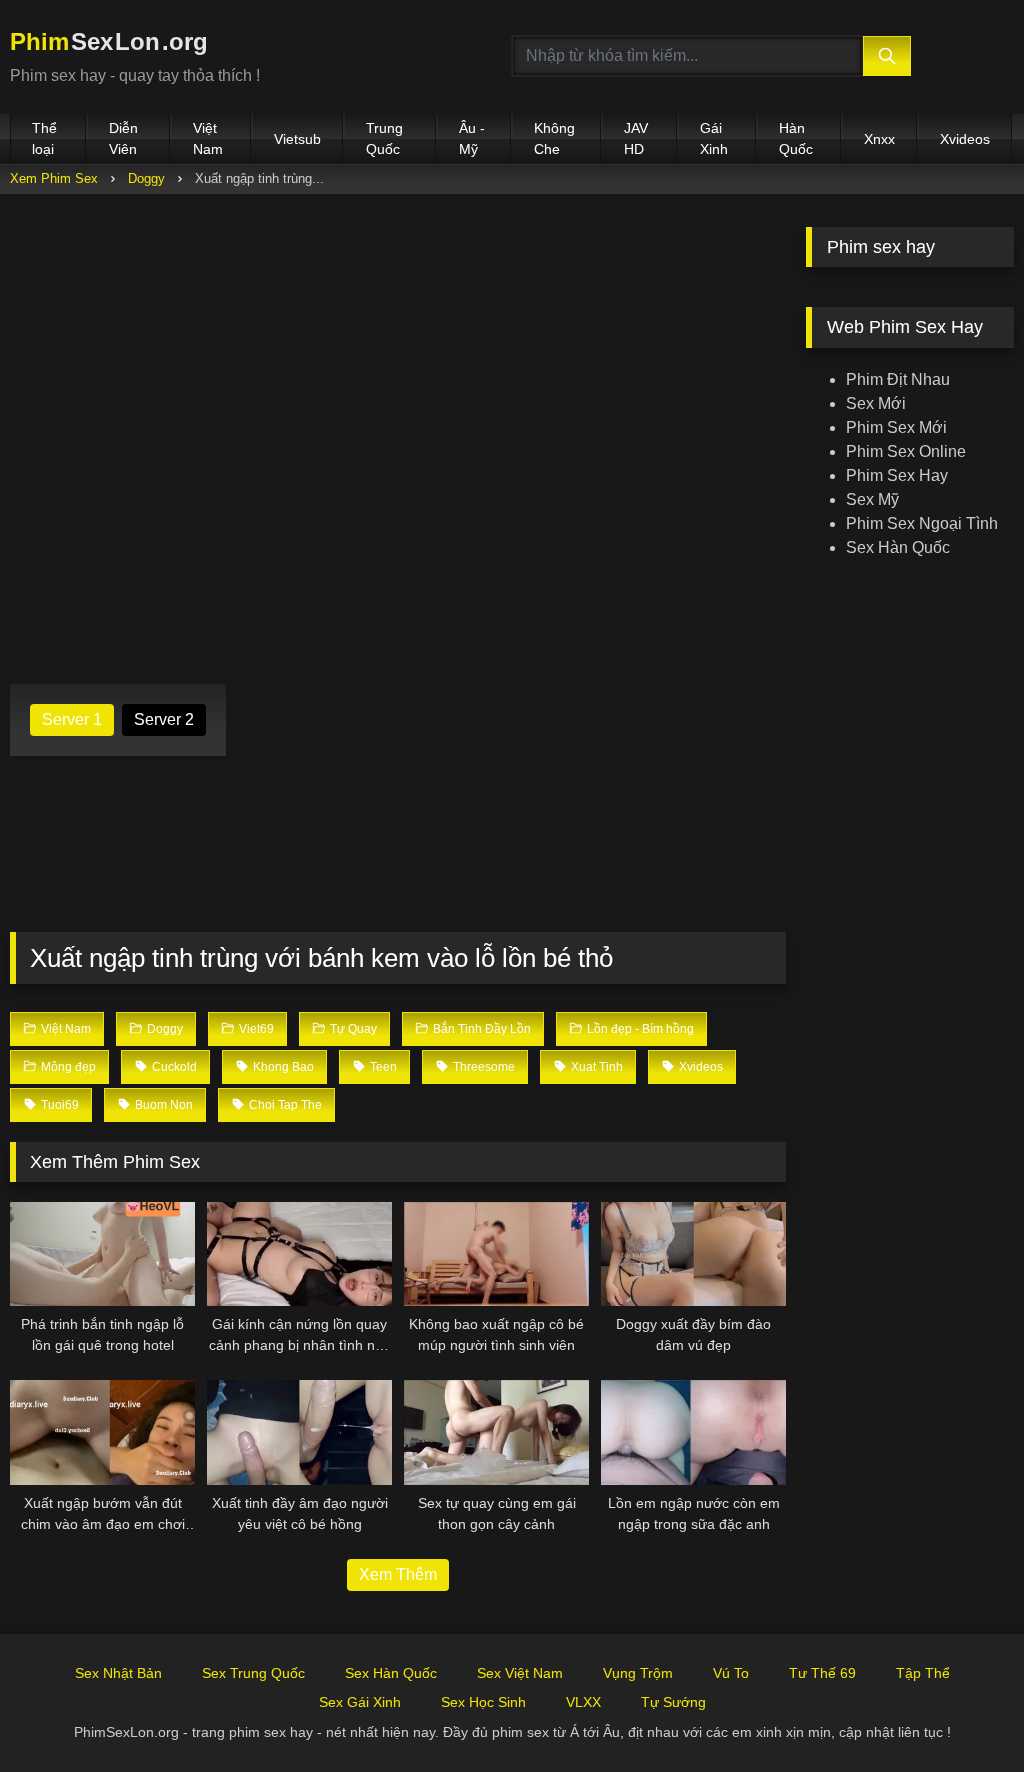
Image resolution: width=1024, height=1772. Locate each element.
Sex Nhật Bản (118, 1673)
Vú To (731, 1673)
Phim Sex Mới (896, 427)
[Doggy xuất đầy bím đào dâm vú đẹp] (693, 1254)
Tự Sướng (673, 1702)
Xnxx (879, 139)
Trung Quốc (384, 138)
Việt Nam (208, 138)
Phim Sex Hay (897, 475)
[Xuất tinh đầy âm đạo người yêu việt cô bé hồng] (299, 1432)
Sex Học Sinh (483, 1702)
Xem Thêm (398, 1574)
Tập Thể (923, 1673)
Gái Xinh (714, 138)
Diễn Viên (123, 138)
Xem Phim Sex (54, 178)
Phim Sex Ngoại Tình (922, 523)
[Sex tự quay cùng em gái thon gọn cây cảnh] (496, 1432)
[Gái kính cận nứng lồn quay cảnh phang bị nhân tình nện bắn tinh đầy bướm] (299, 1254)
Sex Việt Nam (520, 1673)
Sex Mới (876, 403)
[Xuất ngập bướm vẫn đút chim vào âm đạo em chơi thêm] (102, 1432)
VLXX (583, 1702)
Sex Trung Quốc (253, 1673)
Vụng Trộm (638, 1673)
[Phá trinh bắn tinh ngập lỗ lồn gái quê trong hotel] (102, 1254)
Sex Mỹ (872, 499)
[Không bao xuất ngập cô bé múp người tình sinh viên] (496, 1254)
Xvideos (965, 139)
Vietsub (297, 139)
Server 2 (164, 719)
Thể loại (44, 138)
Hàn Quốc (796, 138)
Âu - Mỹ (472, 138)
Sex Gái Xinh (360, 1702)
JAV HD (636, 138)
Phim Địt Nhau (898, 379)
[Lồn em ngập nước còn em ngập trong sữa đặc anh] (693, 1432)
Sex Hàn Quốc (898, 547)
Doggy (146, 178)
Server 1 (72, 719)
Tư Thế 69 (822, 1673)
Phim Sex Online (906, 451)
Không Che (554, 138)
